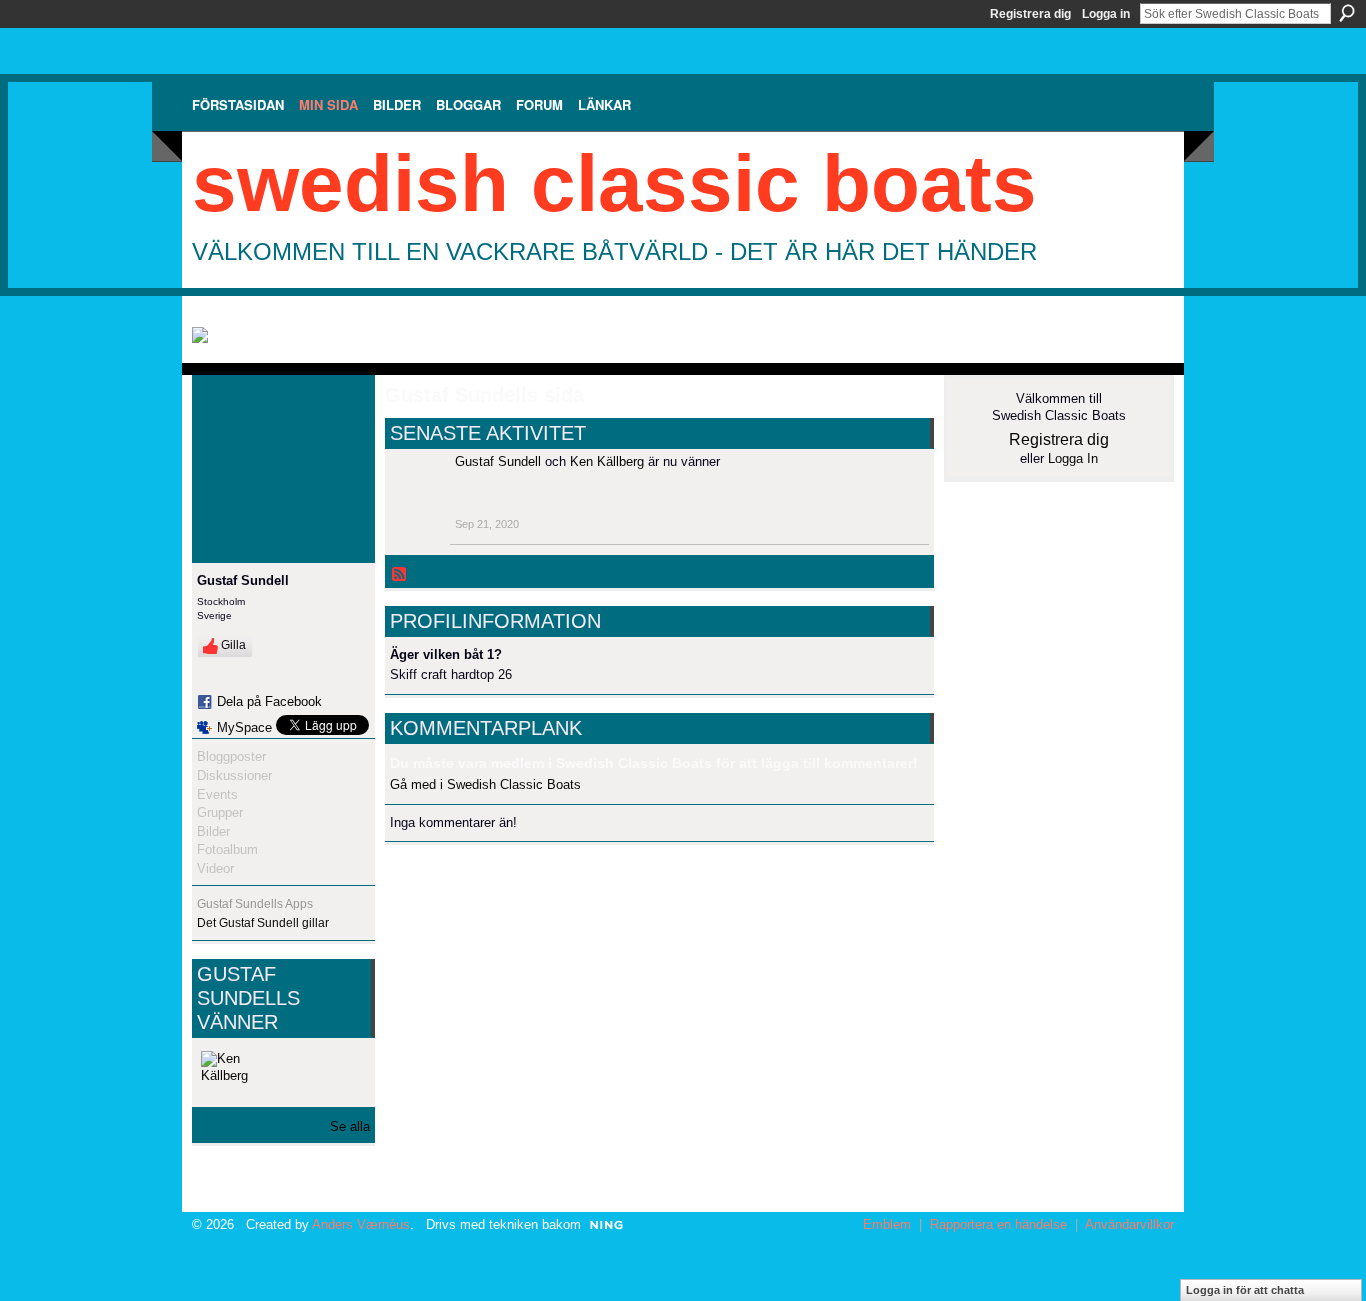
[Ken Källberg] (225, 1075)
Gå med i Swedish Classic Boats (485, 784)
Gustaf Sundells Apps (255, 904)
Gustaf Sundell (498, 461)
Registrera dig (1030, 14)
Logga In (1073, 458)
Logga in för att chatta (1245, 1290)
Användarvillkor (1129, 1224)
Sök (1347, 13)
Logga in (1106, 14)
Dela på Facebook (269, 701)
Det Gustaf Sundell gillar (263, 923)
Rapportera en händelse (998, 1224)
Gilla (233, 645)
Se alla (350, 1126)
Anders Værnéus (361, 1224)
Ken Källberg (607, 461)
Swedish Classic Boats (614, 183)
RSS (400, 575)
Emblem (887, 1224)
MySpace (244, 727)
